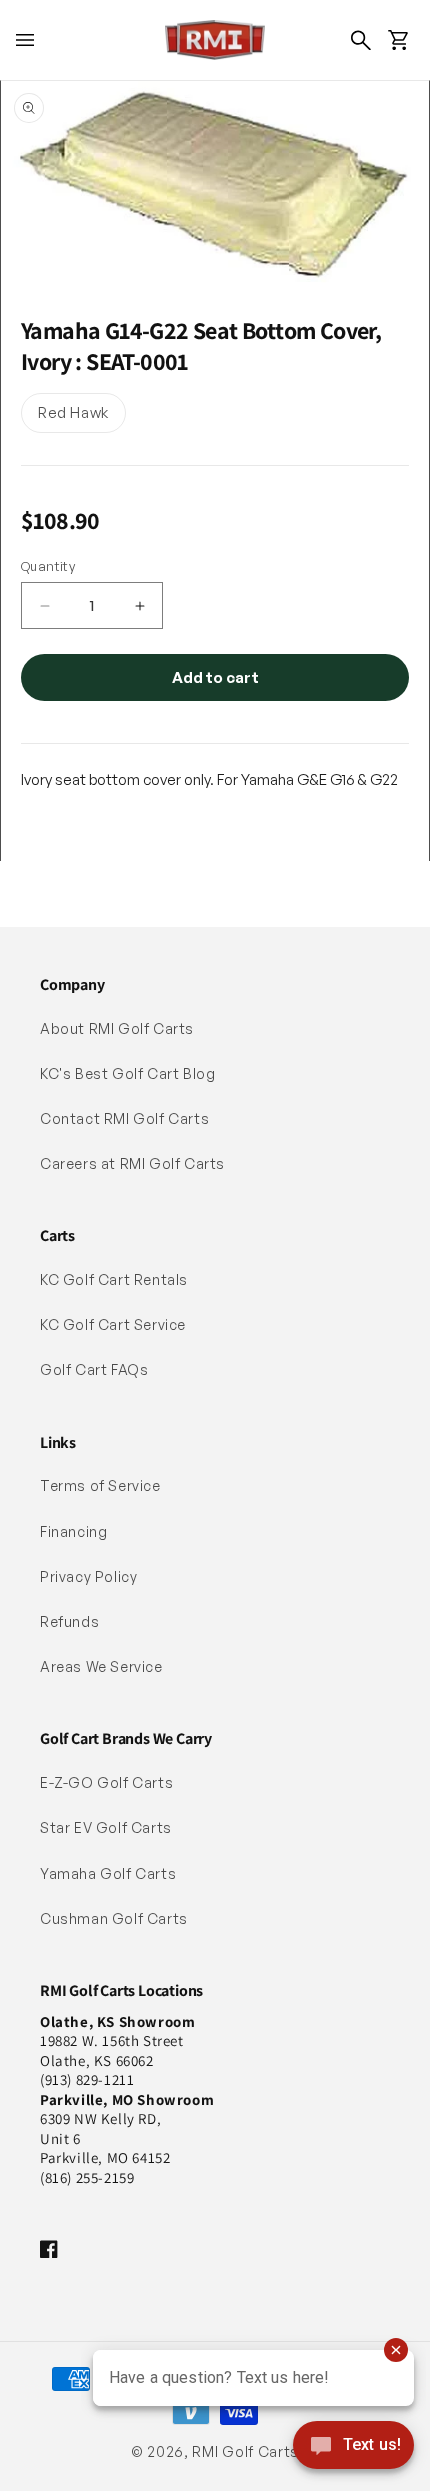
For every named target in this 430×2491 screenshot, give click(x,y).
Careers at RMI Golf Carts (132, 1163)
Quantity (48, 566)
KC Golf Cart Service (113, 1324)
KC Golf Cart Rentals (114, 1279)
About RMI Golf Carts (117, 1028)
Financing (73, 1531)
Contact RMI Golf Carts (124, 1118)
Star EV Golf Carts (106, 1827)
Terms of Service (100, 1485)
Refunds (69, 1621)
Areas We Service (101, 1666)
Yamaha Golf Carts (108, 1873)
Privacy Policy (88, 1576)
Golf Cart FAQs (94, 1369)
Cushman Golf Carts (114, 1918)
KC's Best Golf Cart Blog (127, 1073)
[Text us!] (353, 2447)
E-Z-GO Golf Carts (106, 1782)
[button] (25, 40)
